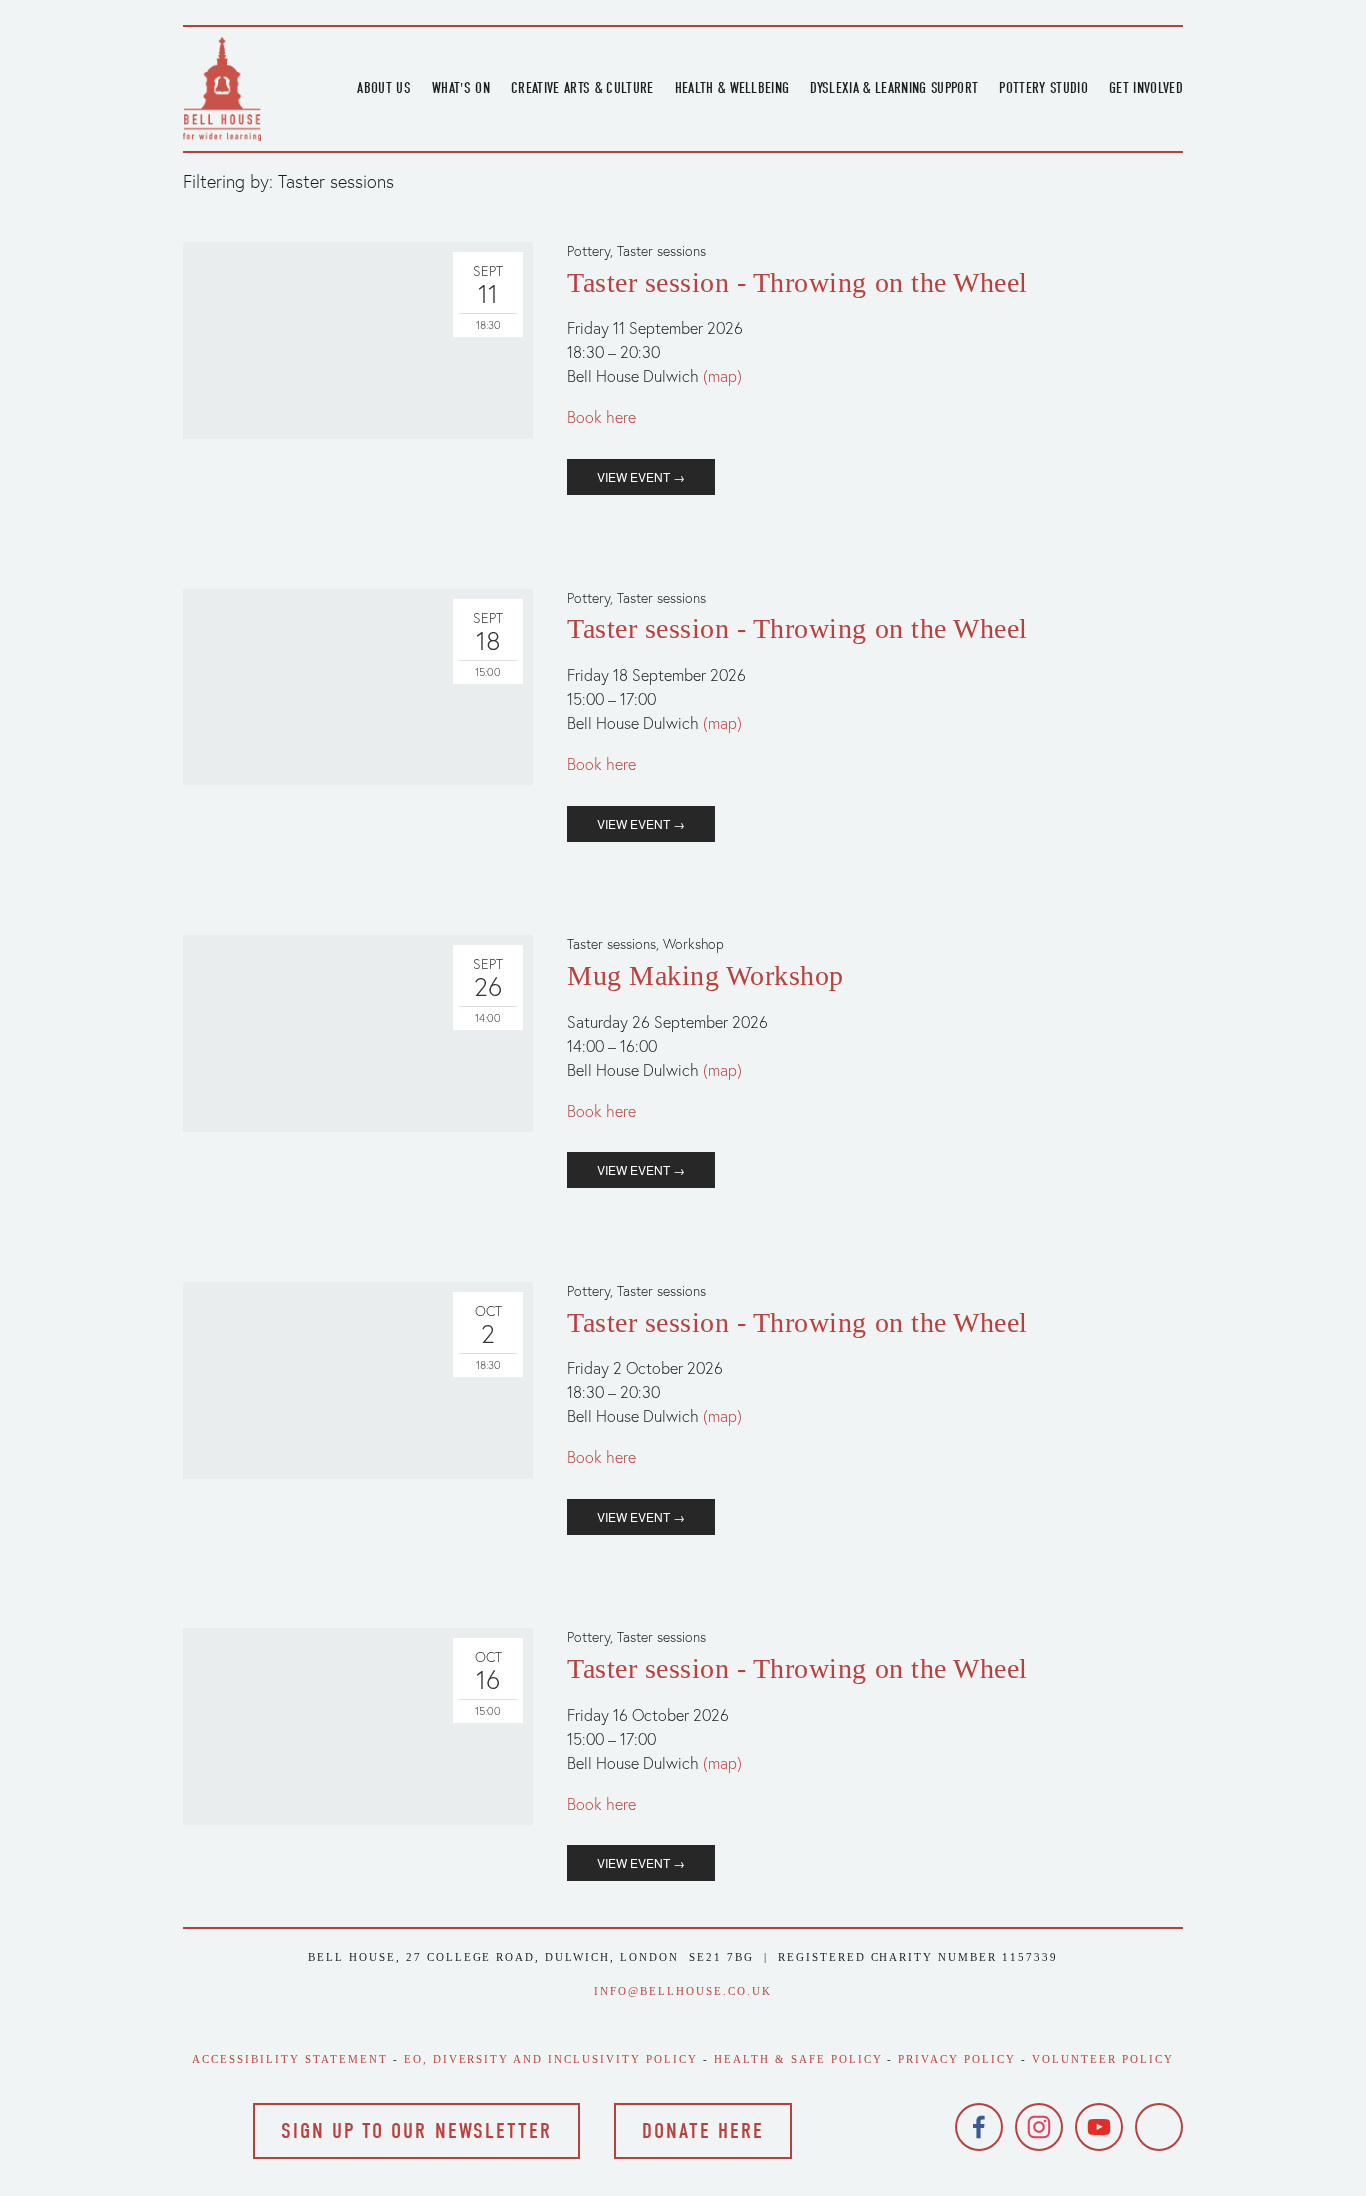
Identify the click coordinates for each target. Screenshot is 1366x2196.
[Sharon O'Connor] (1159, 2127)
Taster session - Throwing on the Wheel (797, 282)
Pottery (588, 251)
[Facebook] (979, 2127)
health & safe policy (798, 2059)
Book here (601, 417)
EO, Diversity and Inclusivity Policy (551, 2059)
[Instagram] (1039, 2127)
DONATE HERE (703, 2131)
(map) (722, 376)
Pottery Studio (1043, 88)
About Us (384, 88)
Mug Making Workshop (705, 975)
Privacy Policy (957, 2059)
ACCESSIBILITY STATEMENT (290, 2059)
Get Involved (1146, 88)
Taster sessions (661, 251)
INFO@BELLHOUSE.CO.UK (683, 1991)
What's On (461, 88)
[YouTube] (1099, 2127)
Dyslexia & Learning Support (894, 88)
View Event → (641, 476)
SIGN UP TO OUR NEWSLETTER (416, 2131)
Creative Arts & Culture (582, 88)
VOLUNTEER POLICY (1103, 2059)
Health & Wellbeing (732, 88)
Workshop (693, 944)
